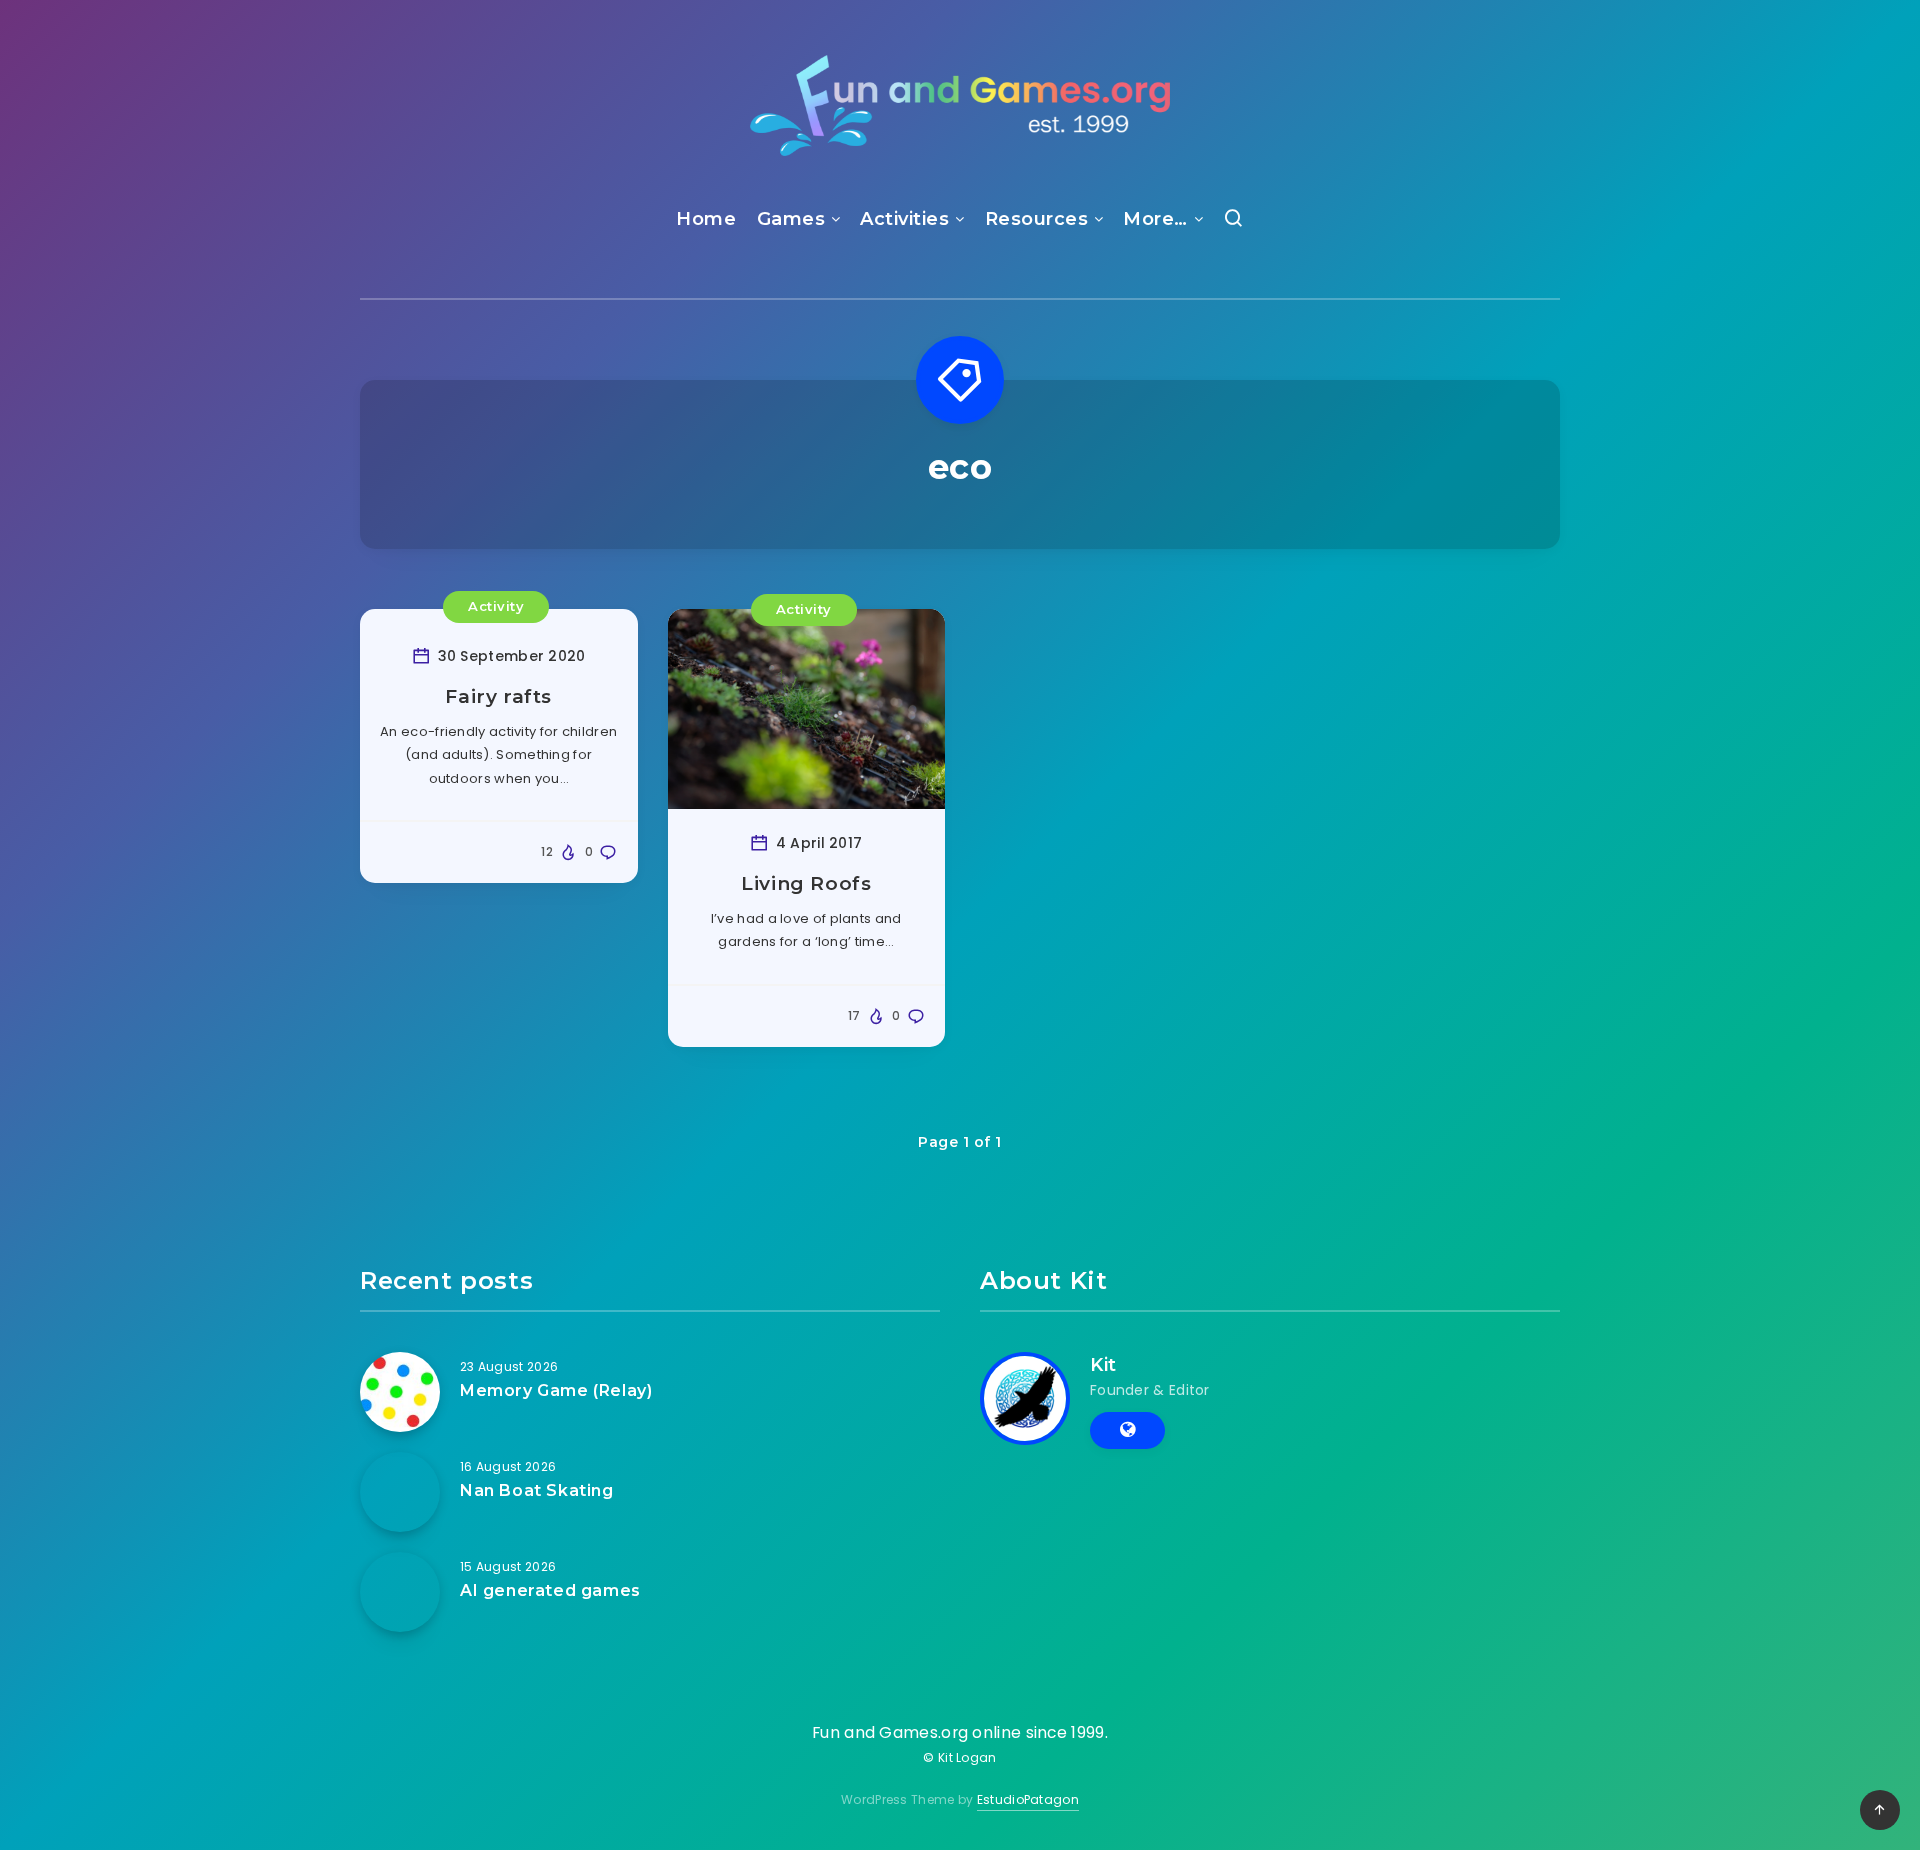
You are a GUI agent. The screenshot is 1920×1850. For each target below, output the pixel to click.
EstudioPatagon (1028, 1799)
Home (706, 219)
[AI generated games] (400, 1592)
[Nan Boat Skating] (400, 1492)
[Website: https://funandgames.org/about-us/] (1127, 1430)
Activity (496, 606)
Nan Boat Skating (537, 1490)
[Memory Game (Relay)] (400, 1392)
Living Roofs (806, 883)
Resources (1037, 219)
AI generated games (550, 1590)
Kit (1103, 1365)
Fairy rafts (498, 696)
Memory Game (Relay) (556, 1390)
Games (791, 219)
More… (1155, 219)
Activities (904, 219)
